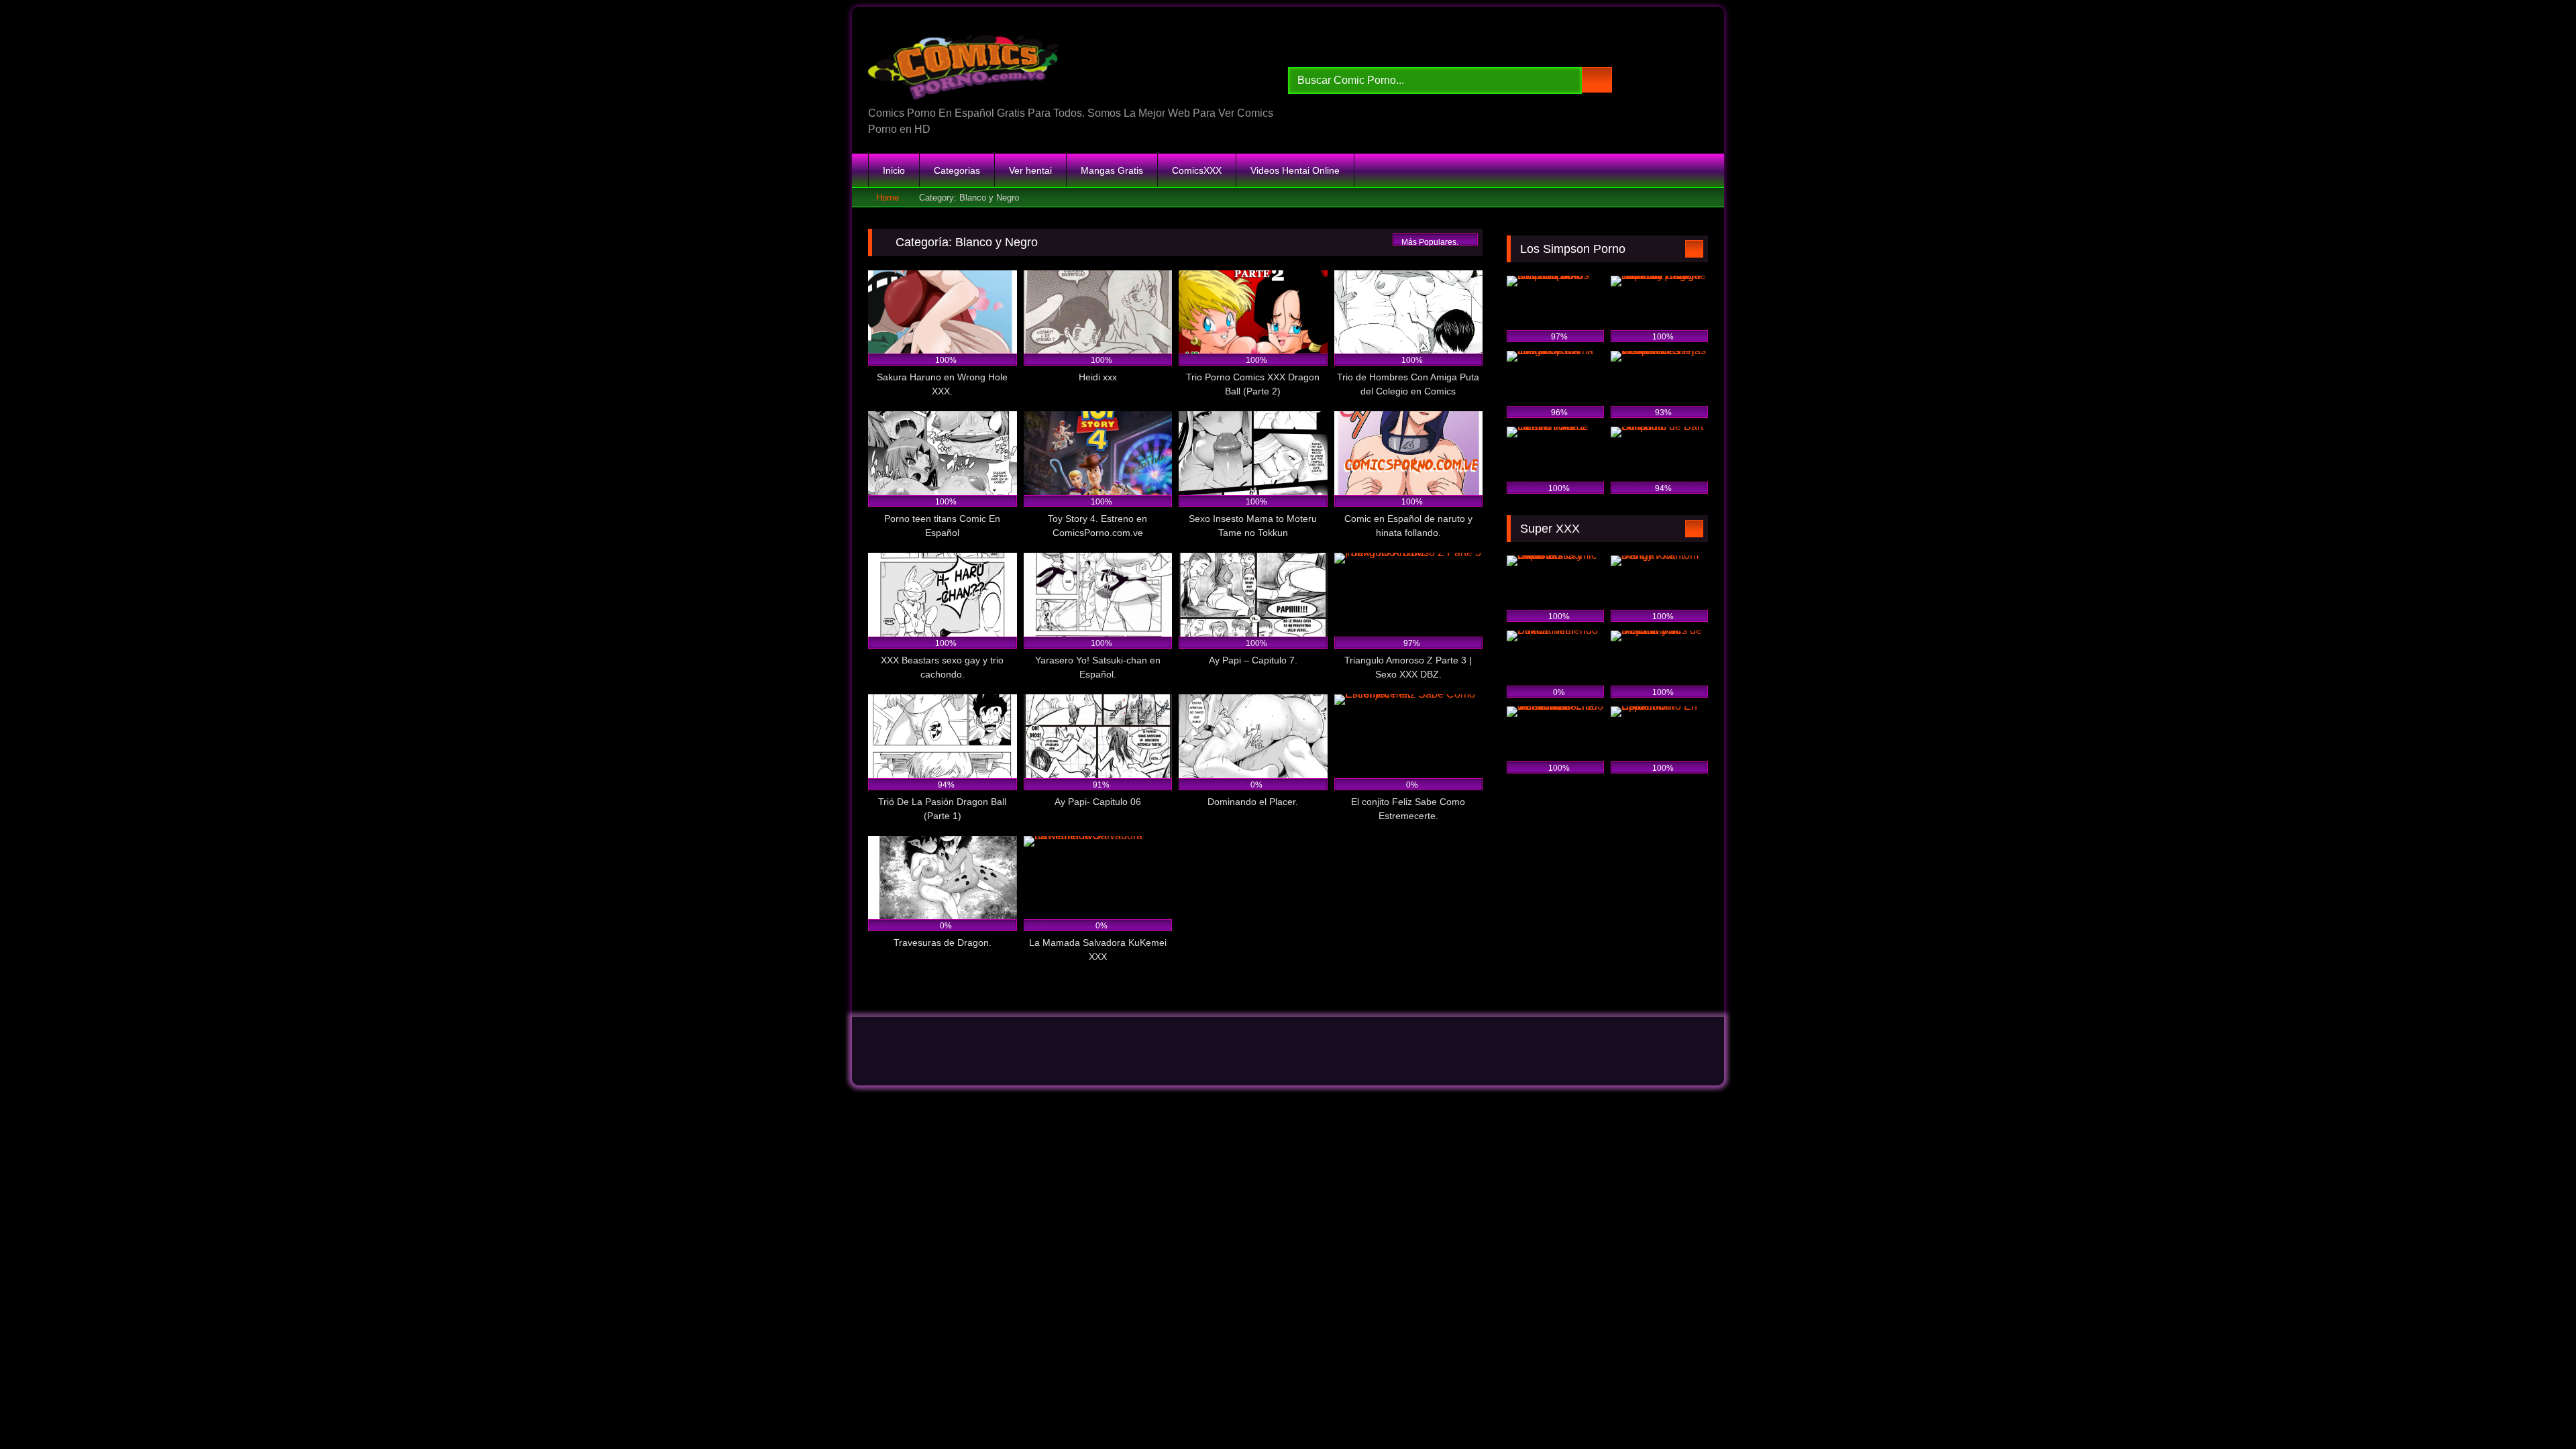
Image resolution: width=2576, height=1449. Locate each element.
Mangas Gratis (1112, 170)
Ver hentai (1030, 170)
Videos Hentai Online (1295, 170)
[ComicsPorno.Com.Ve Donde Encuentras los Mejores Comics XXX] (966, 61)
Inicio (894, 170)
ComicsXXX (1197, 170)
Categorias (957, 170)
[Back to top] (2536, 1409)
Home (888, 198)
